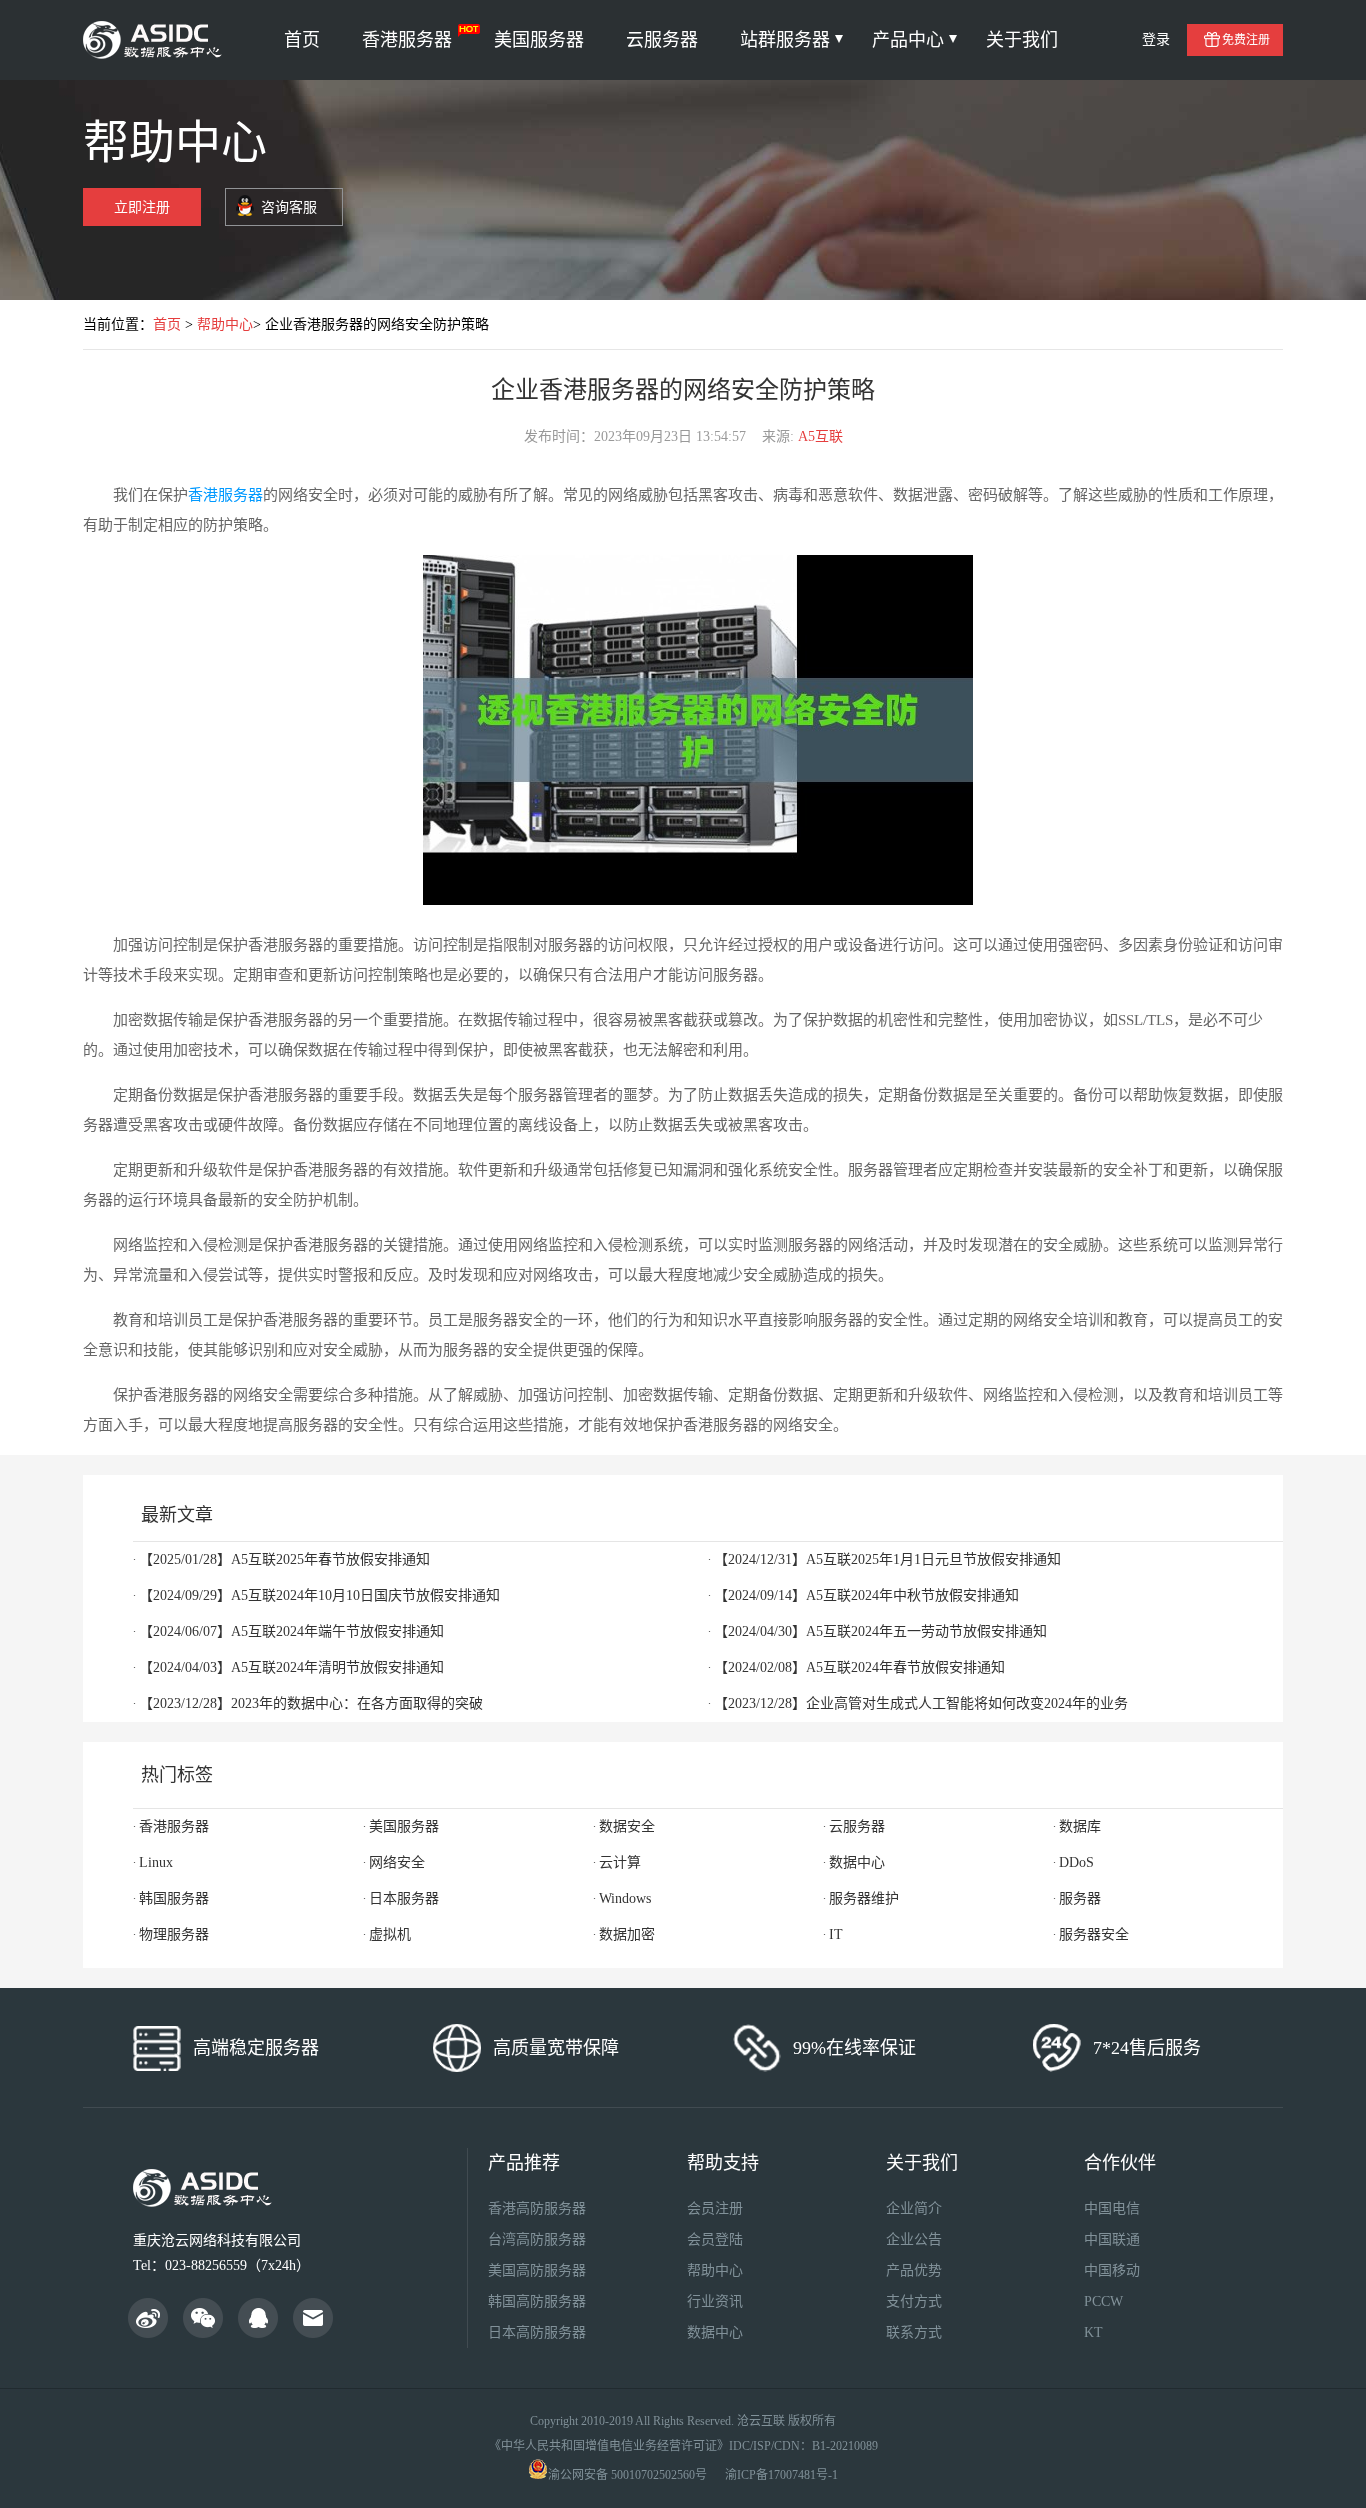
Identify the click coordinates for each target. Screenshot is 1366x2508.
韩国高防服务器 (537, 2301)
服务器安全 (1094, 1934)
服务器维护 (864, 1898)
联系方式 (914, 2332)
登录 (1156, 39)
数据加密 (627, 1934)
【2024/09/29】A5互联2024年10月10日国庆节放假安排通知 (319, 1595)
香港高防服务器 (537, 2208)
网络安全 (397, 1862)
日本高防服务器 (537, 2332)
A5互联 (820, 436)
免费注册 (1246, 40)
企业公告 (914, 2239)
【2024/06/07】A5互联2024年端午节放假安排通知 (291, 1631)
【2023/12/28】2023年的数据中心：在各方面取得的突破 (311, 1703)
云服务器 (662, 40)
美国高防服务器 (537, 2270)
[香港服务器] (155, 40)
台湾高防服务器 (537, 2239)
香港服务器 (407, 40)
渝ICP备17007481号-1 (781, 2475)
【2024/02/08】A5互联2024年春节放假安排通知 (859, 1667)
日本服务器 (404, 1898)
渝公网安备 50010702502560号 (627, 2475)
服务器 (1080, 1898)
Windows (625, 1898)
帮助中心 (225, 324)
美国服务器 (539, 40)
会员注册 (715, 2208)
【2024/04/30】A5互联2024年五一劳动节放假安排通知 (880, 1631)
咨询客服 (289, 207)
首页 (302, 40)
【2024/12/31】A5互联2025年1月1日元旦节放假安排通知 (887, 1559)
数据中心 (857, 1862)
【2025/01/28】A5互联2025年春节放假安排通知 (284, 1559)
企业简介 (914, 2208)
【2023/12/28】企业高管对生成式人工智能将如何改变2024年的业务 (921, 1703)
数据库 (1080, 1826)
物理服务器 (174, 1934)
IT (836, 1934)
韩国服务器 (174, 1898)
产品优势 (914, 2270)
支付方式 (914, 2301)
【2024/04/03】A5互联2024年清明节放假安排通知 (291, 1667)
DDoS (1076, 1862)
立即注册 (142, 207)
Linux (156, 1862)
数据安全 (627, 1826)
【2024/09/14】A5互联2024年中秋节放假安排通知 (866, 1595)
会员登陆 (715, 2239)
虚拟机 (390, 1934)
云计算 (620, 1862)
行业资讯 (715, 2301)
